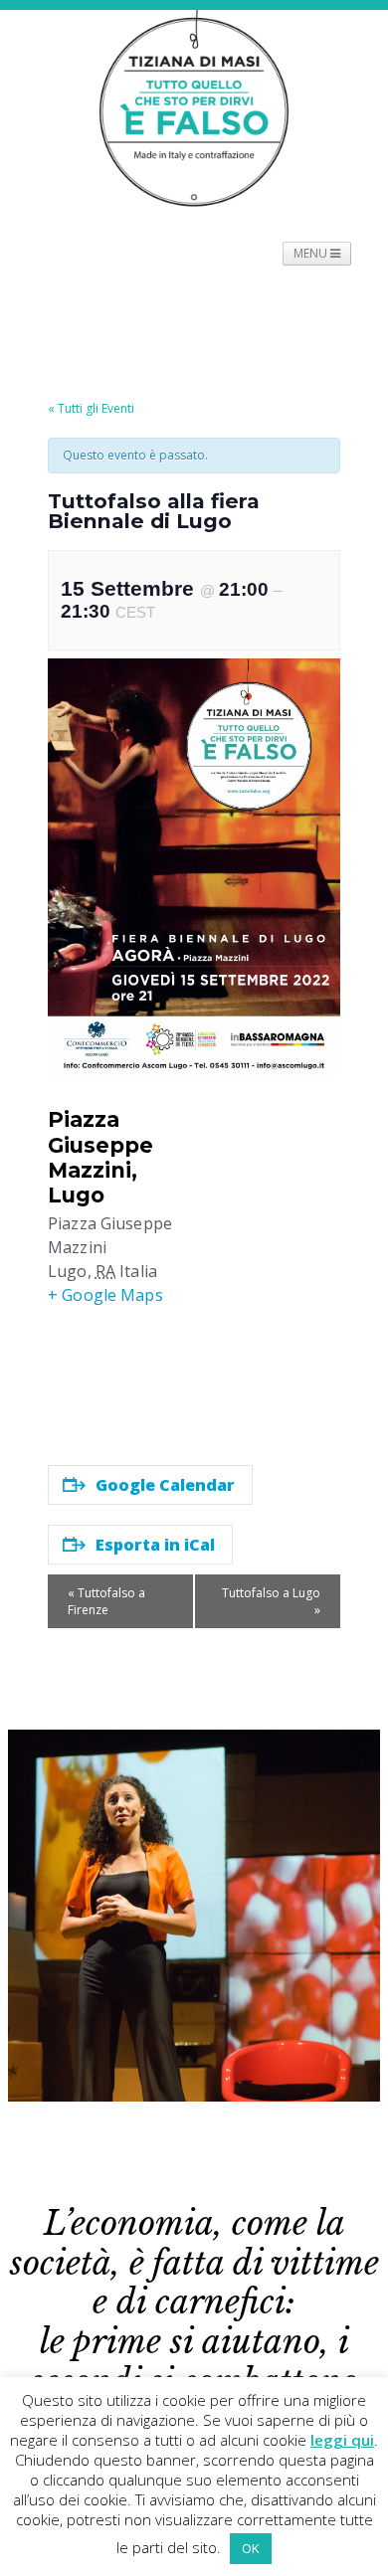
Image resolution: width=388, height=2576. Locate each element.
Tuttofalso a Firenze (106, 1601)
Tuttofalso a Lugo (271, 1601)
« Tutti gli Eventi (91, 408)
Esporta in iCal (155, 1545)
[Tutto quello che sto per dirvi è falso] (194, 108)
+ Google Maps (105, 1295)
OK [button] (251, 2548)
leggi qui (342, 2440)
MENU (312, 253)
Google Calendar (165, 1485)
